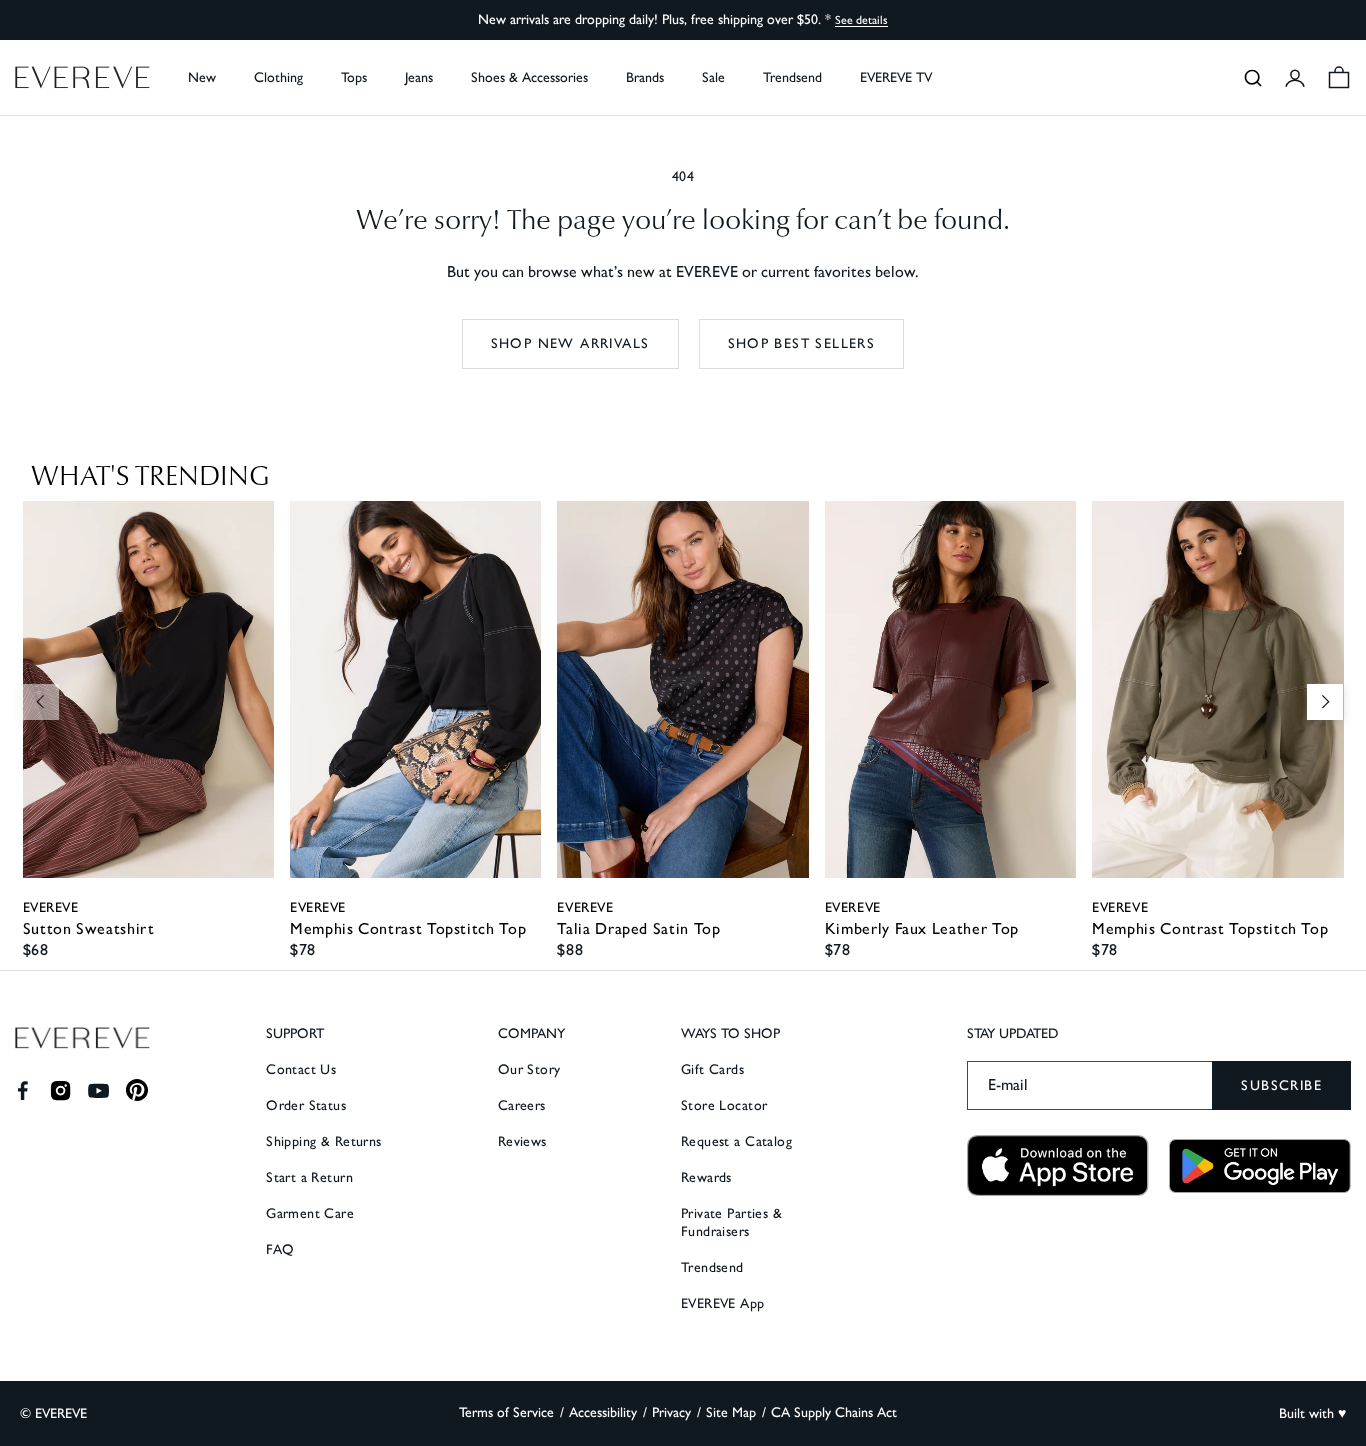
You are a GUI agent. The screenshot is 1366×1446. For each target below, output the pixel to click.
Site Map (731, 1412)
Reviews (522, 1141)
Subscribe (1281, 1085)
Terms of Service (506, 1412)
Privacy (671, 1412)
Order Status (306, 1105)
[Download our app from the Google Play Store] (1260, 1166)
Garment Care (310, 1213)
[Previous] (41, 702)
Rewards (706, 1177)
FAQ (280, 1249)
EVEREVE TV (896, 77)
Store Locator (724, 1105)
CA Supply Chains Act (834, 1412)
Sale (713, 77)
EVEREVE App (723, 1303)
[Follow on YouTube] (98, 1090)
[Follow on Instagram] (60, 1090)
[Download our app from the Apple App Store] (1058, 1165)
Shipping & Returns (324, 1141)
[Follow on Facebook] (22, 1090)
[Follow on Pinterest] (137, 1090)
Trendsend (792, 77)
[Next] (1325, 702)
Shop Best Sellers (802, 343)
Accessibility (603, 1412)
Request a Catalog (736, 1141)
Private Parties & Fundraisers (731, 1222)
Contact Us (301, 1069)
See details (861, 20)
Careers (522, 1105)
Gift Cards (712, 1069)
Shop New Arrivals (570, 343)
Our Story (529, 1069)
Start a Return (309, 1177)
